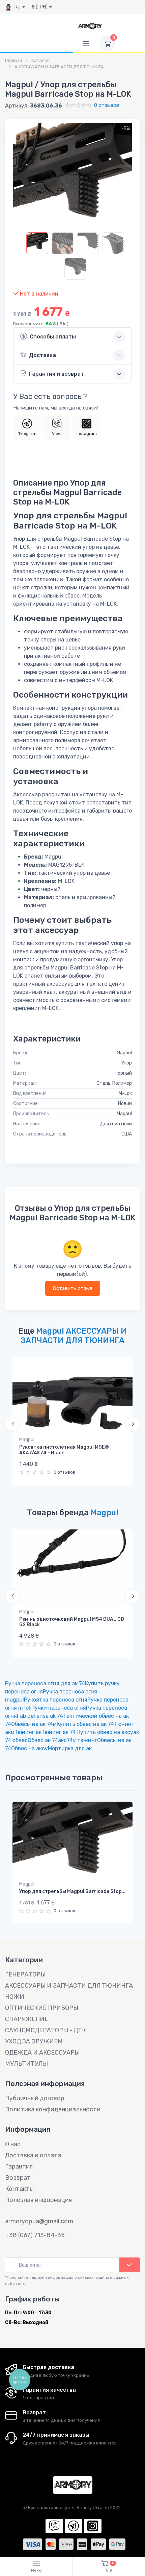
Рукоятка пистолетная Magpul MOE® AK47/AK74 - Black (64, 1450)
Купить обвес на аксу (105, 1732)
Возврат (18, 2178)
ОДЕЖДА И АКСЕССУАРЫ (42, 2053)
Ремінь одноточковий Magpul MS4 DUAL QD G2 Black (72, 1622)
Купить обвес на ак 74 (85, 1724)
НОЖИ (15, 1997)
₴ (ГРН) (40, 7)
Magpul (27, 1440)
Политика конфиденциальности (53, 2109)
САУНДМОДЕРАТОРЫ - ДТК (46, 2030)
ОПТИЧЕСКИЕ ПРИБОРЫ (42, 2008)
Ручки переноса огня (59, 1708)
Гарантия (19, 2167)
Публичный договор (35, 2098)
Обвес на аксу (30, 1748)
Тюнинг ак (28, 1732)
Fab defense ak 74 (40, 1716)
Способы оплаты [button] (53, 337)
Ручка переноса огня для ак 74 (45, 1683)
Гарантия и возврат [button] (56, 374)
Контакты (19, 2189)
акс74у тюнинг (78, 1740)
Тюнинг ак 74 (59, 1732)
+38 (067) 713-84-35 (35, 2235)
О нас (13, 2144)
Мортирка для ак (70, 1748)
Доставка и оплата (33, 2155)
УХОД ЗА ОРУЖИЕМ (34, 2041)
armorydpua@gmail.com (39, 2221)
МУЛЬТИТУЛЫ (26, 2064)
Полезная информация (38, 2200)
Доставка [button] (42, 355)
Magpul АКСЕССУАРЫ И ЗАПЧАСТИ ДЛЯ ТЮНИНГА (74, 1336)
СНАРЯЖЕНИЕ (27, 2019)
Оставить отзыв (73, 1288)
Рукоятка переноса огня (56, 1700)
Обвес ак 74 (43, 1740)
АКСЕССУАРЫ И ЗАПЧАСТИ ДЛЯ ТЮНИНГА (69, 1986)
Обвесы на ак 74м (34, 1724)
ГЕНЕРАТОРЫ (25, 1974)
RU (18, 7)
